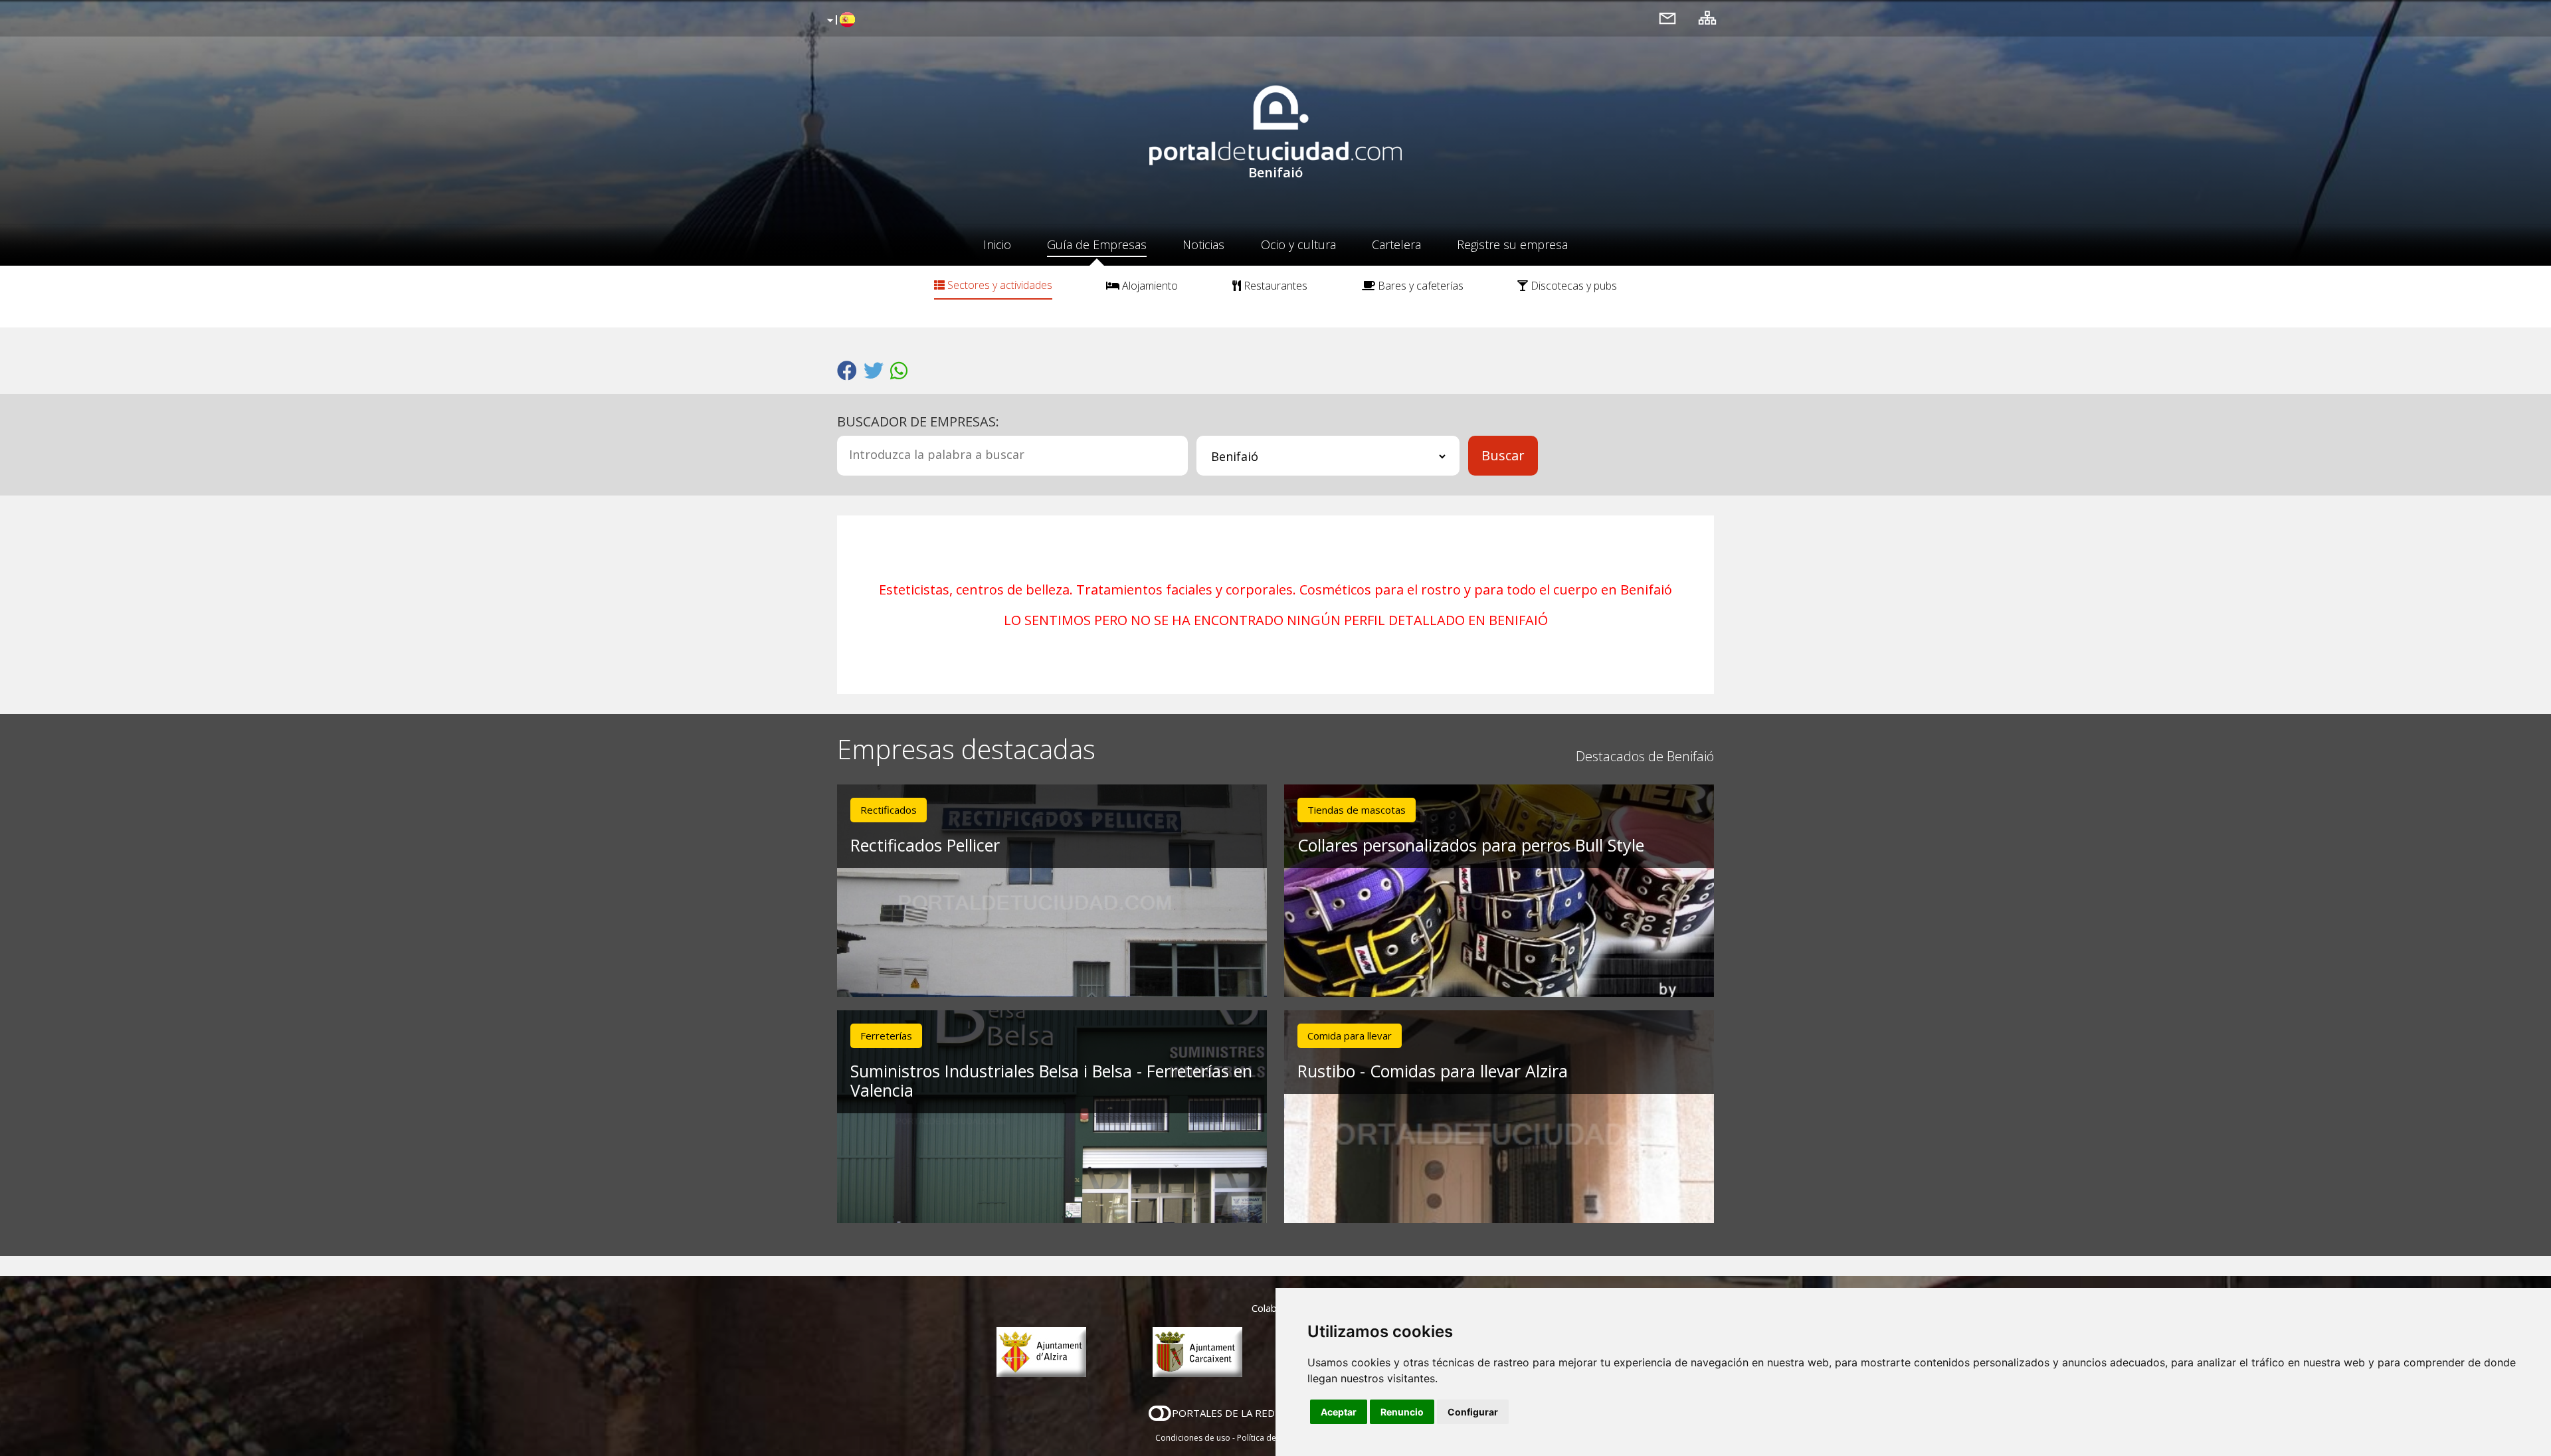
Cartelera (1396, 244)
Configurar (1473, 1412)
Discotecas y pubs (1572, 286)
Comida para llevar (1350, 1036)
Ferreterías (886, 1036)
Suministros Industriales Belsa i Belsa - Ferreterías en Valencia (1051, 1080)
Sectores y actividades (998, 285)
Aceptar (1339, 1412)
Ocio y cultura (1298, 244)
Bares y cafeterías (1419, 286)
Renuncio (1402, 1412)
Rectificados (889, 810)
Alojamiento (1149, 286)
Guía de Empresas (1097, 244)
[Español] (839, 21)
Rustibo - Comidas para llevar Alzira (1433, 1071)
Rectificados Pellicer (925, 845)
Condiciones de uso (1193, 1438)
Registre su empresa (1512, 244)
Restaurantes (1274, 286)
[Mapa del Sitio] (1707, 18)
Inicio (997, 244)
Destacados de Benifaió (1645, 756)
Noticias (1203, 244)
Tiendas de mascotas (1357, 810)
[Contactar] (1667, 18)
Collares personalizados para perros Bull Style (1471, 845)
